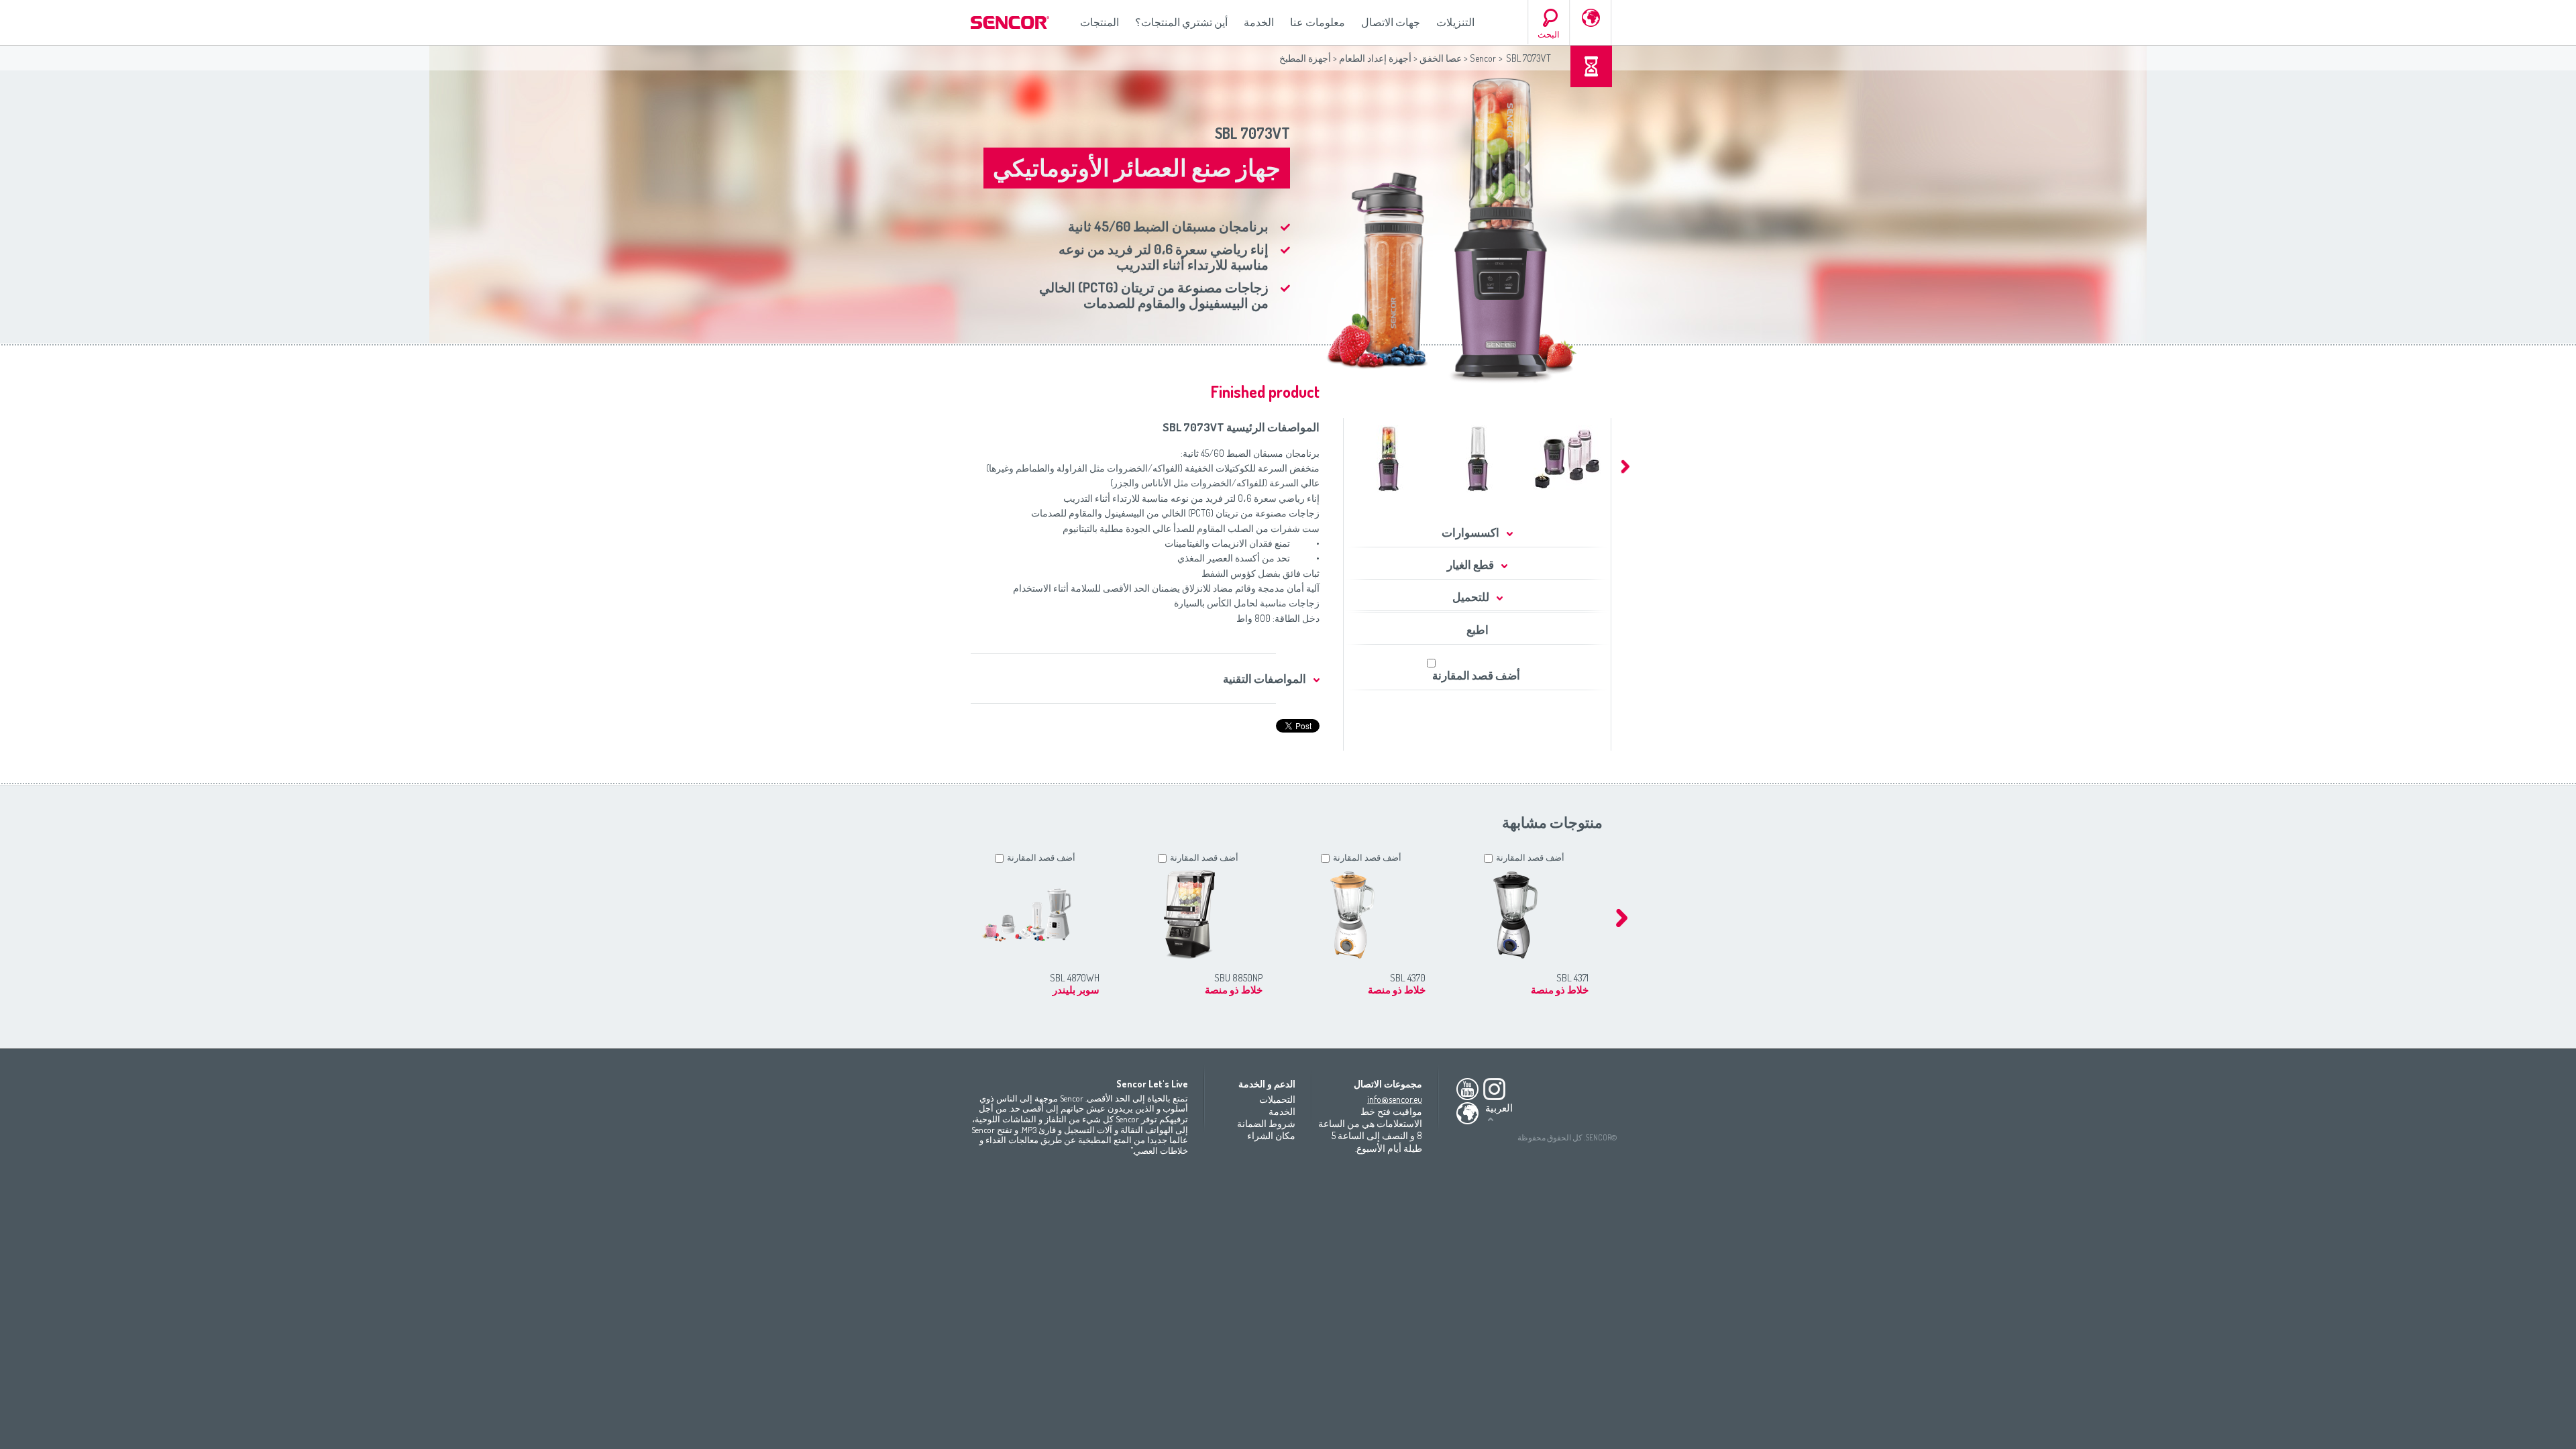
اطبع (1478, 630)
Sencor (1483, 58)
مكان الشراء (1271, 1135)
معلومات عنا (1318, 22)
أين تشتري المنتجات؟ (1181, 22)
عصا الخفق (1441, 58)
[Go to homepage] (1011, 22)
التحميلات (1277, 1099)
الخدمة (1259, 22)
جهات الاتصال (1391, 22)
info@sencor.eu (1395, 1099)
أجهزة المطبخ (1305, 58)
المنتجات (1099, 22)
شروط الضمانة (1266, 1123)
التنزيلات (1455, 22)
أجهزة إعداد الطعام (1375, 58)
